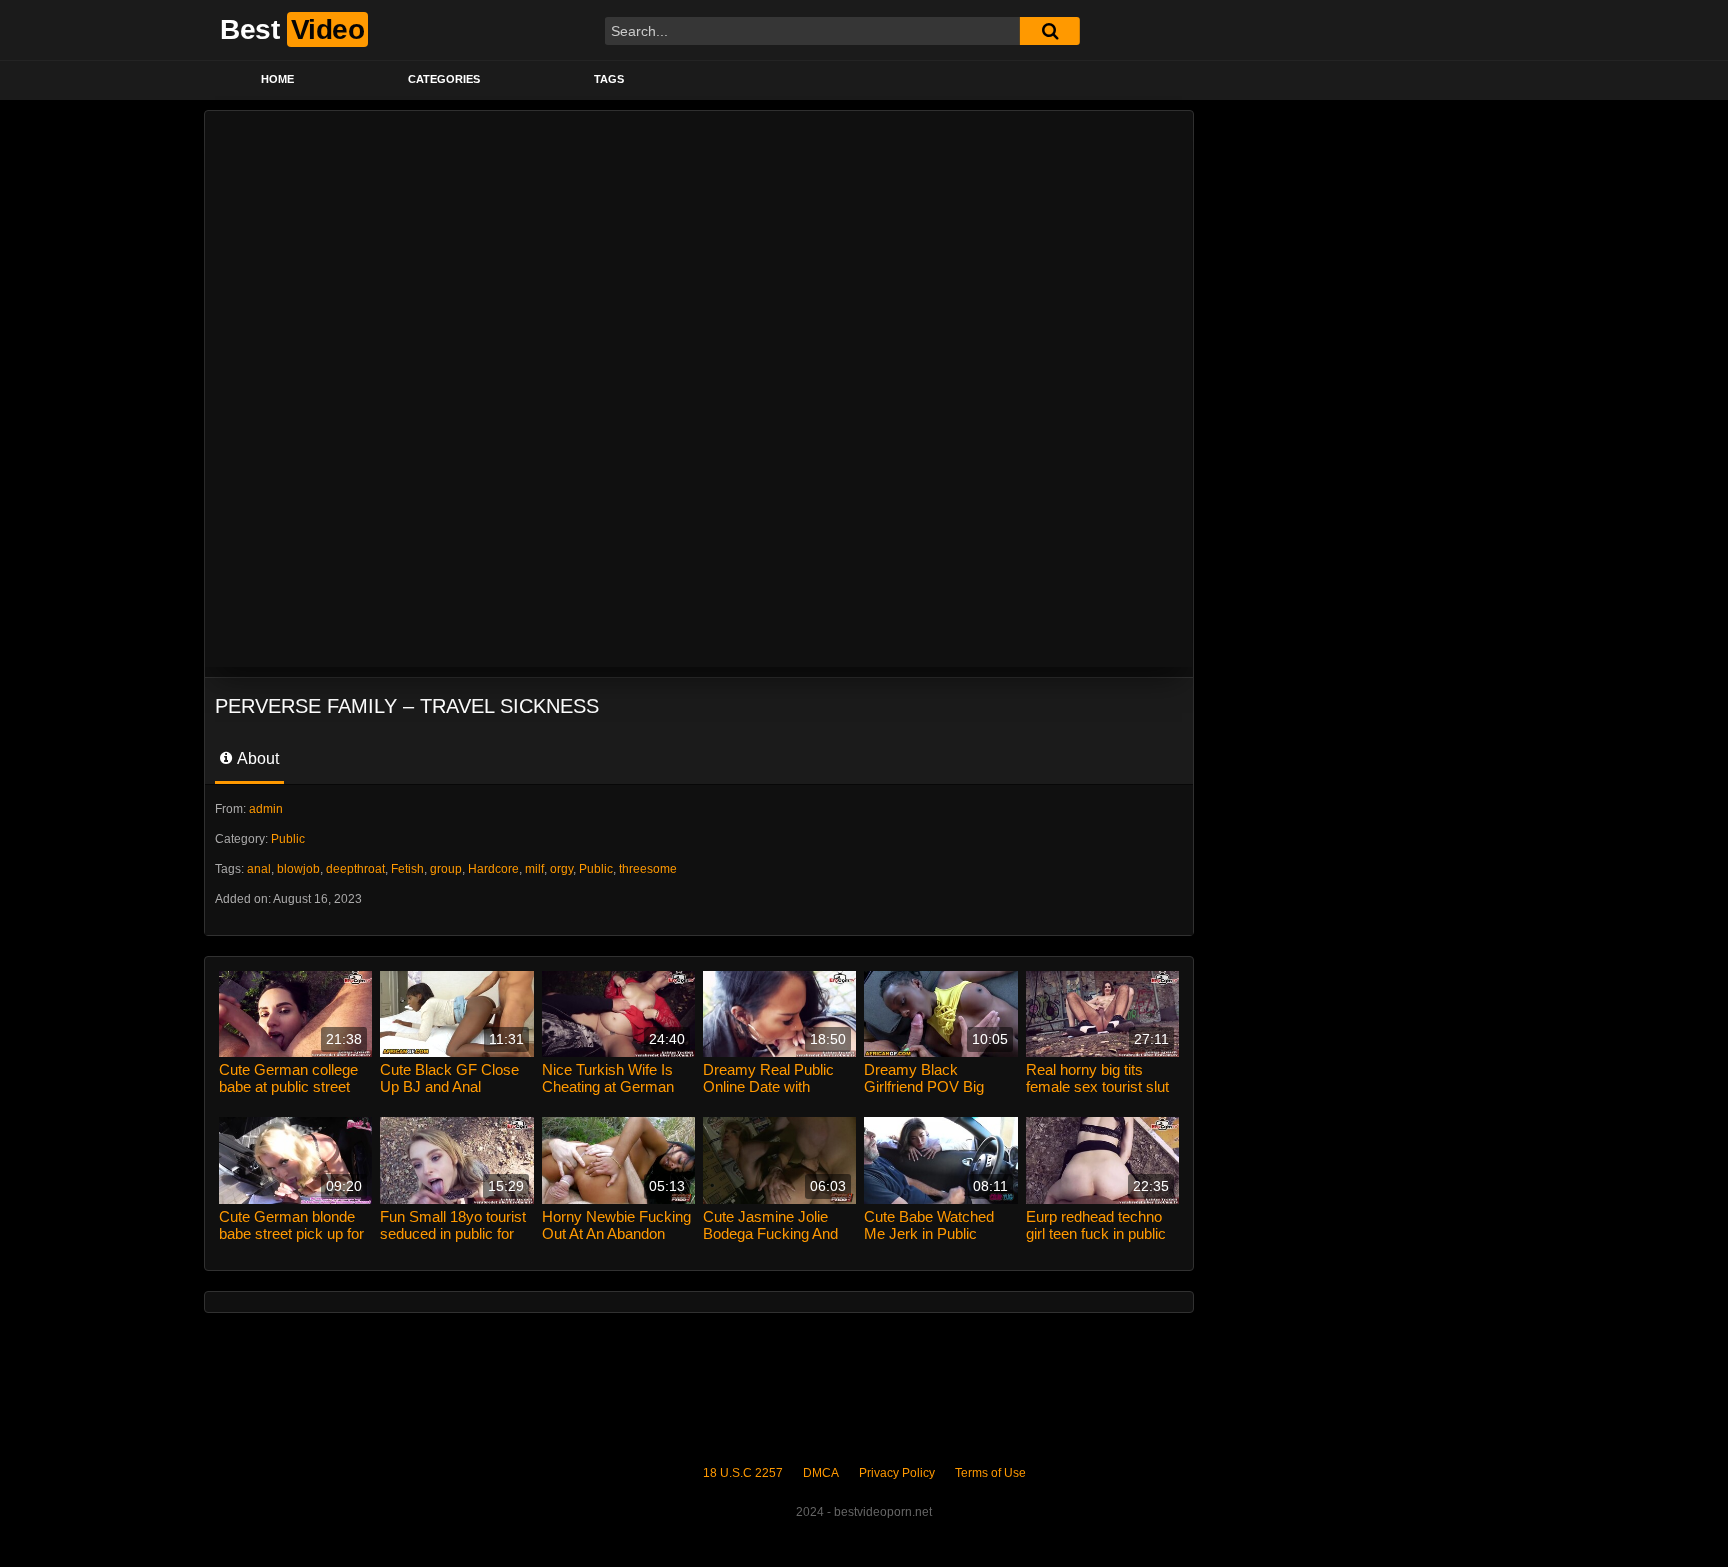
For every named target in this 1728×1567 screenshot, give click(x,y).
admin (266, 809)
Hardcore (493, 869)
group (446, 869)
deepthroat (355, 869)
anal (259, 869)
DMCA (821, 1473)
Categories (444, 79)
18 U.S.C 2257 (743, 1473)
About (256, 758)
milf (534, 869)
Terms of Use (990, 1473)
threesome (648, 869)
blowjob (298, 869)
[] (1050, 31)
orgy (561, 869)
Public (288, 839)
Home (277, 79)
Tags (609, 79)
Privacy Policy (897, 1473)
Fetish (407, 869)
